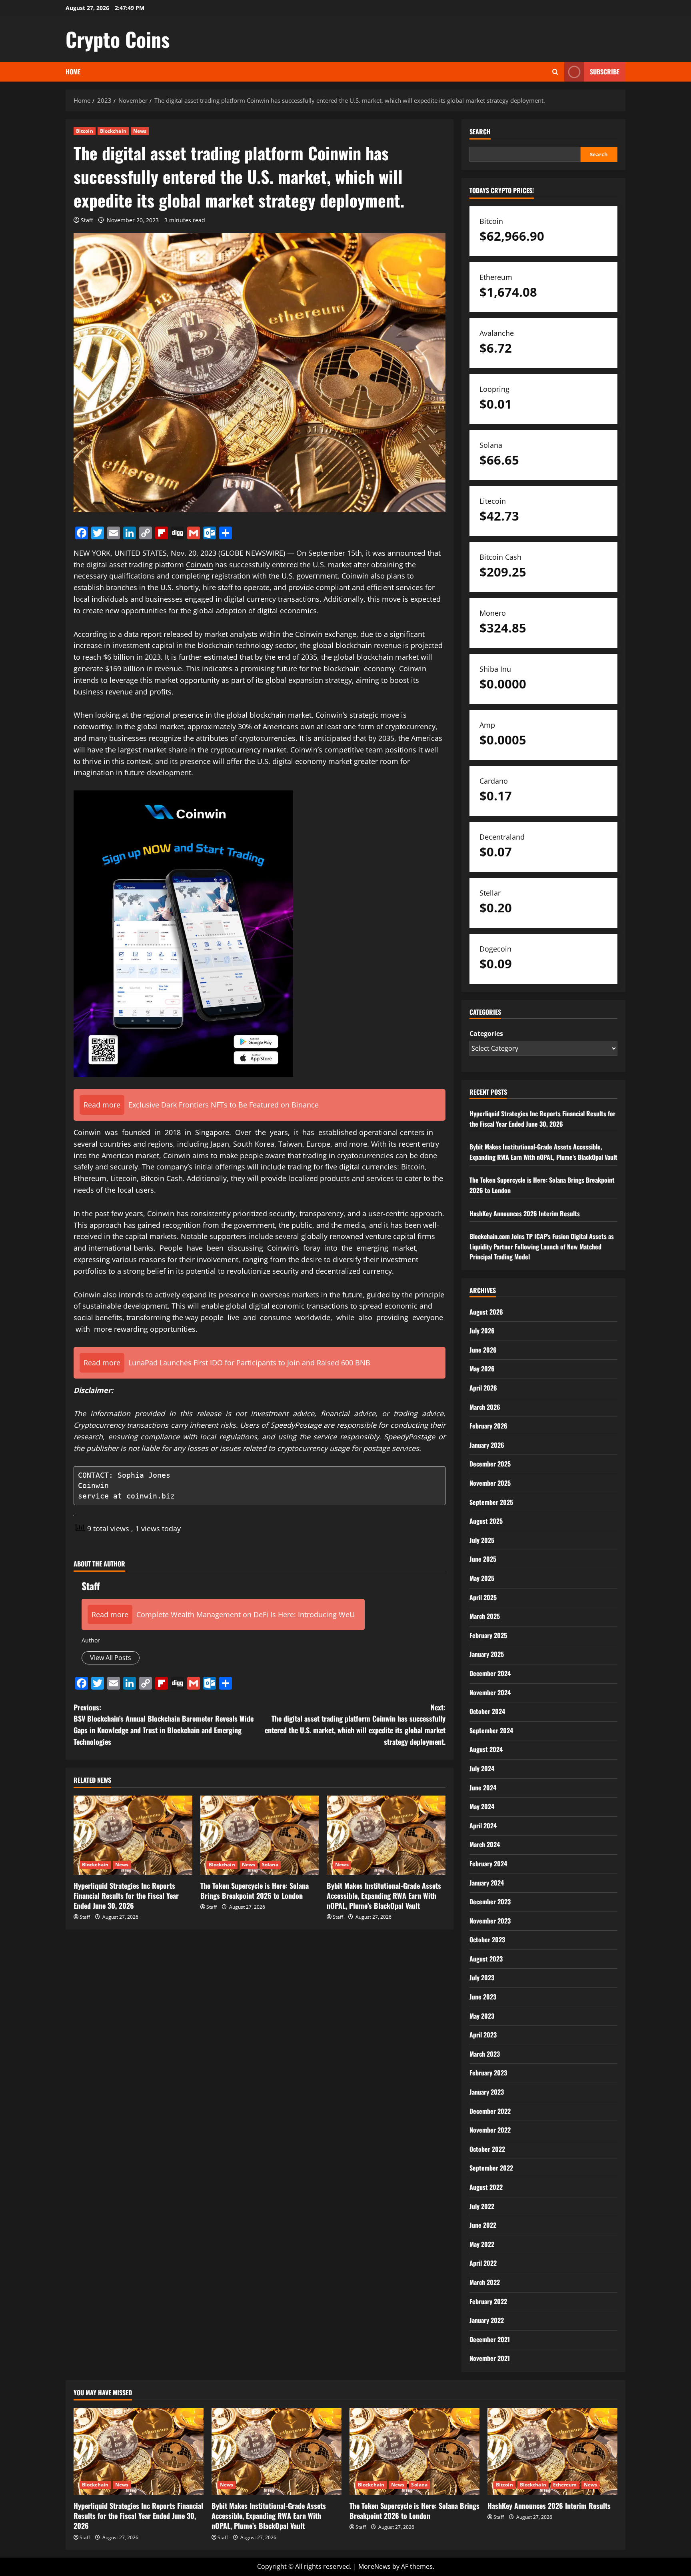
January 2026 (487, 1445)
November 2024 (490, 1692)
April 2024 (483, 1826)
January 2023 (487, 2092)
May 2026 (482, 1369)
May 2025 (482, 1578)
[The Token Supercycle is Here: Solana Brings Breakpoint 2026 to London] (260, 1835)
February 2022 (488, 2301)
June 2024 (483, 1788)
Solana (270, 1865)
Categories (486, 1034)
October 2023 (487, 1939)
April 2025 (483, 1597)
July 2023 (482, 1977)
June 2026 (483, 1350)
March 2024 (485, 1844)
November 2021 (490, 2358)
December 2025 (490, 1464)
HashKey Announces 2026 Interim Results (525, 1213)
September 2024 (491, 1730)
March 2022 (485, 2282)
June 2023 (483, 1997)
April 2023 (483, 2035)
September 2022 (491, 2168)
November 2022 (490, 2130)
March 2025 (485, 1616)
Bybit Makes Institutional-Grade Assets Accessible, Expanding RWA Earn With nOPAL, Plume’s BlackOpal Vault (384, 1896)
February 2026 (488, 1426)
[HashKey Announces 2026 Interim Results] (552, 2451)
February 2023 (488, 2073)
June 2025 (483, 1559)
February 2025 (488, 1635)
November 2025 (490, 1483)
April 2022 (483, 2263)
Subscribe (605, 72)
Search (480, 132)
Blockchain (113, 131)
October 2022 (487, 2149)
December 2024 (490, 1673)
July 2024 (482, 1768)
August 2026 (486, 1312)
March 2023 (485, 2054)
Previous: (164, 1724)
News (140, 131)
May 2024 (482, 1806)
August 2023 (486, 1959)
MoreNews (374, 2566)
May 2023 (482, 2016)
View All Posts (111, 1658)
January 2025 (487, 1654)
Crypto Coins (118, 39)
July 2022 (482, 2206)
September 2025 (491, 1502)
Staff (87, 220)
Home (73, 72)
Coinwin (200, 565)
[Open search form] (555, 72)
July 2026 (482, 1331)
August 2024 (486, 1749)
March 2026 (485, 1407)
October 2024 (487, 1711)
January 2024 (487, 1883)
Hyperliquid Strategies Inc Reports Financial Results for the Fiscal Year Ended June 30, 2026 (126, 1896)
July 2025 (482, 1540)
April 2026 (483, 1388)
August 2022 (486, 2187)
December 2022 (490, 2111)
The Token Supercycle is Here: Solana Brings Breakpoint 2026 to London (255, 1891)
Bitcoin (85, 131)
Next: (355, 1724)
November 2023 (490, 1921)
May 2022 (482, 2244)
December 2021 (490, 2339)
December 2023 (490, 1902)
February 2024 (488, 1864)
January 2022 (487, 2320)
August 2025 (486, 1521)
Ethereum (565, 2485)
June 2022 (483, 2225)
